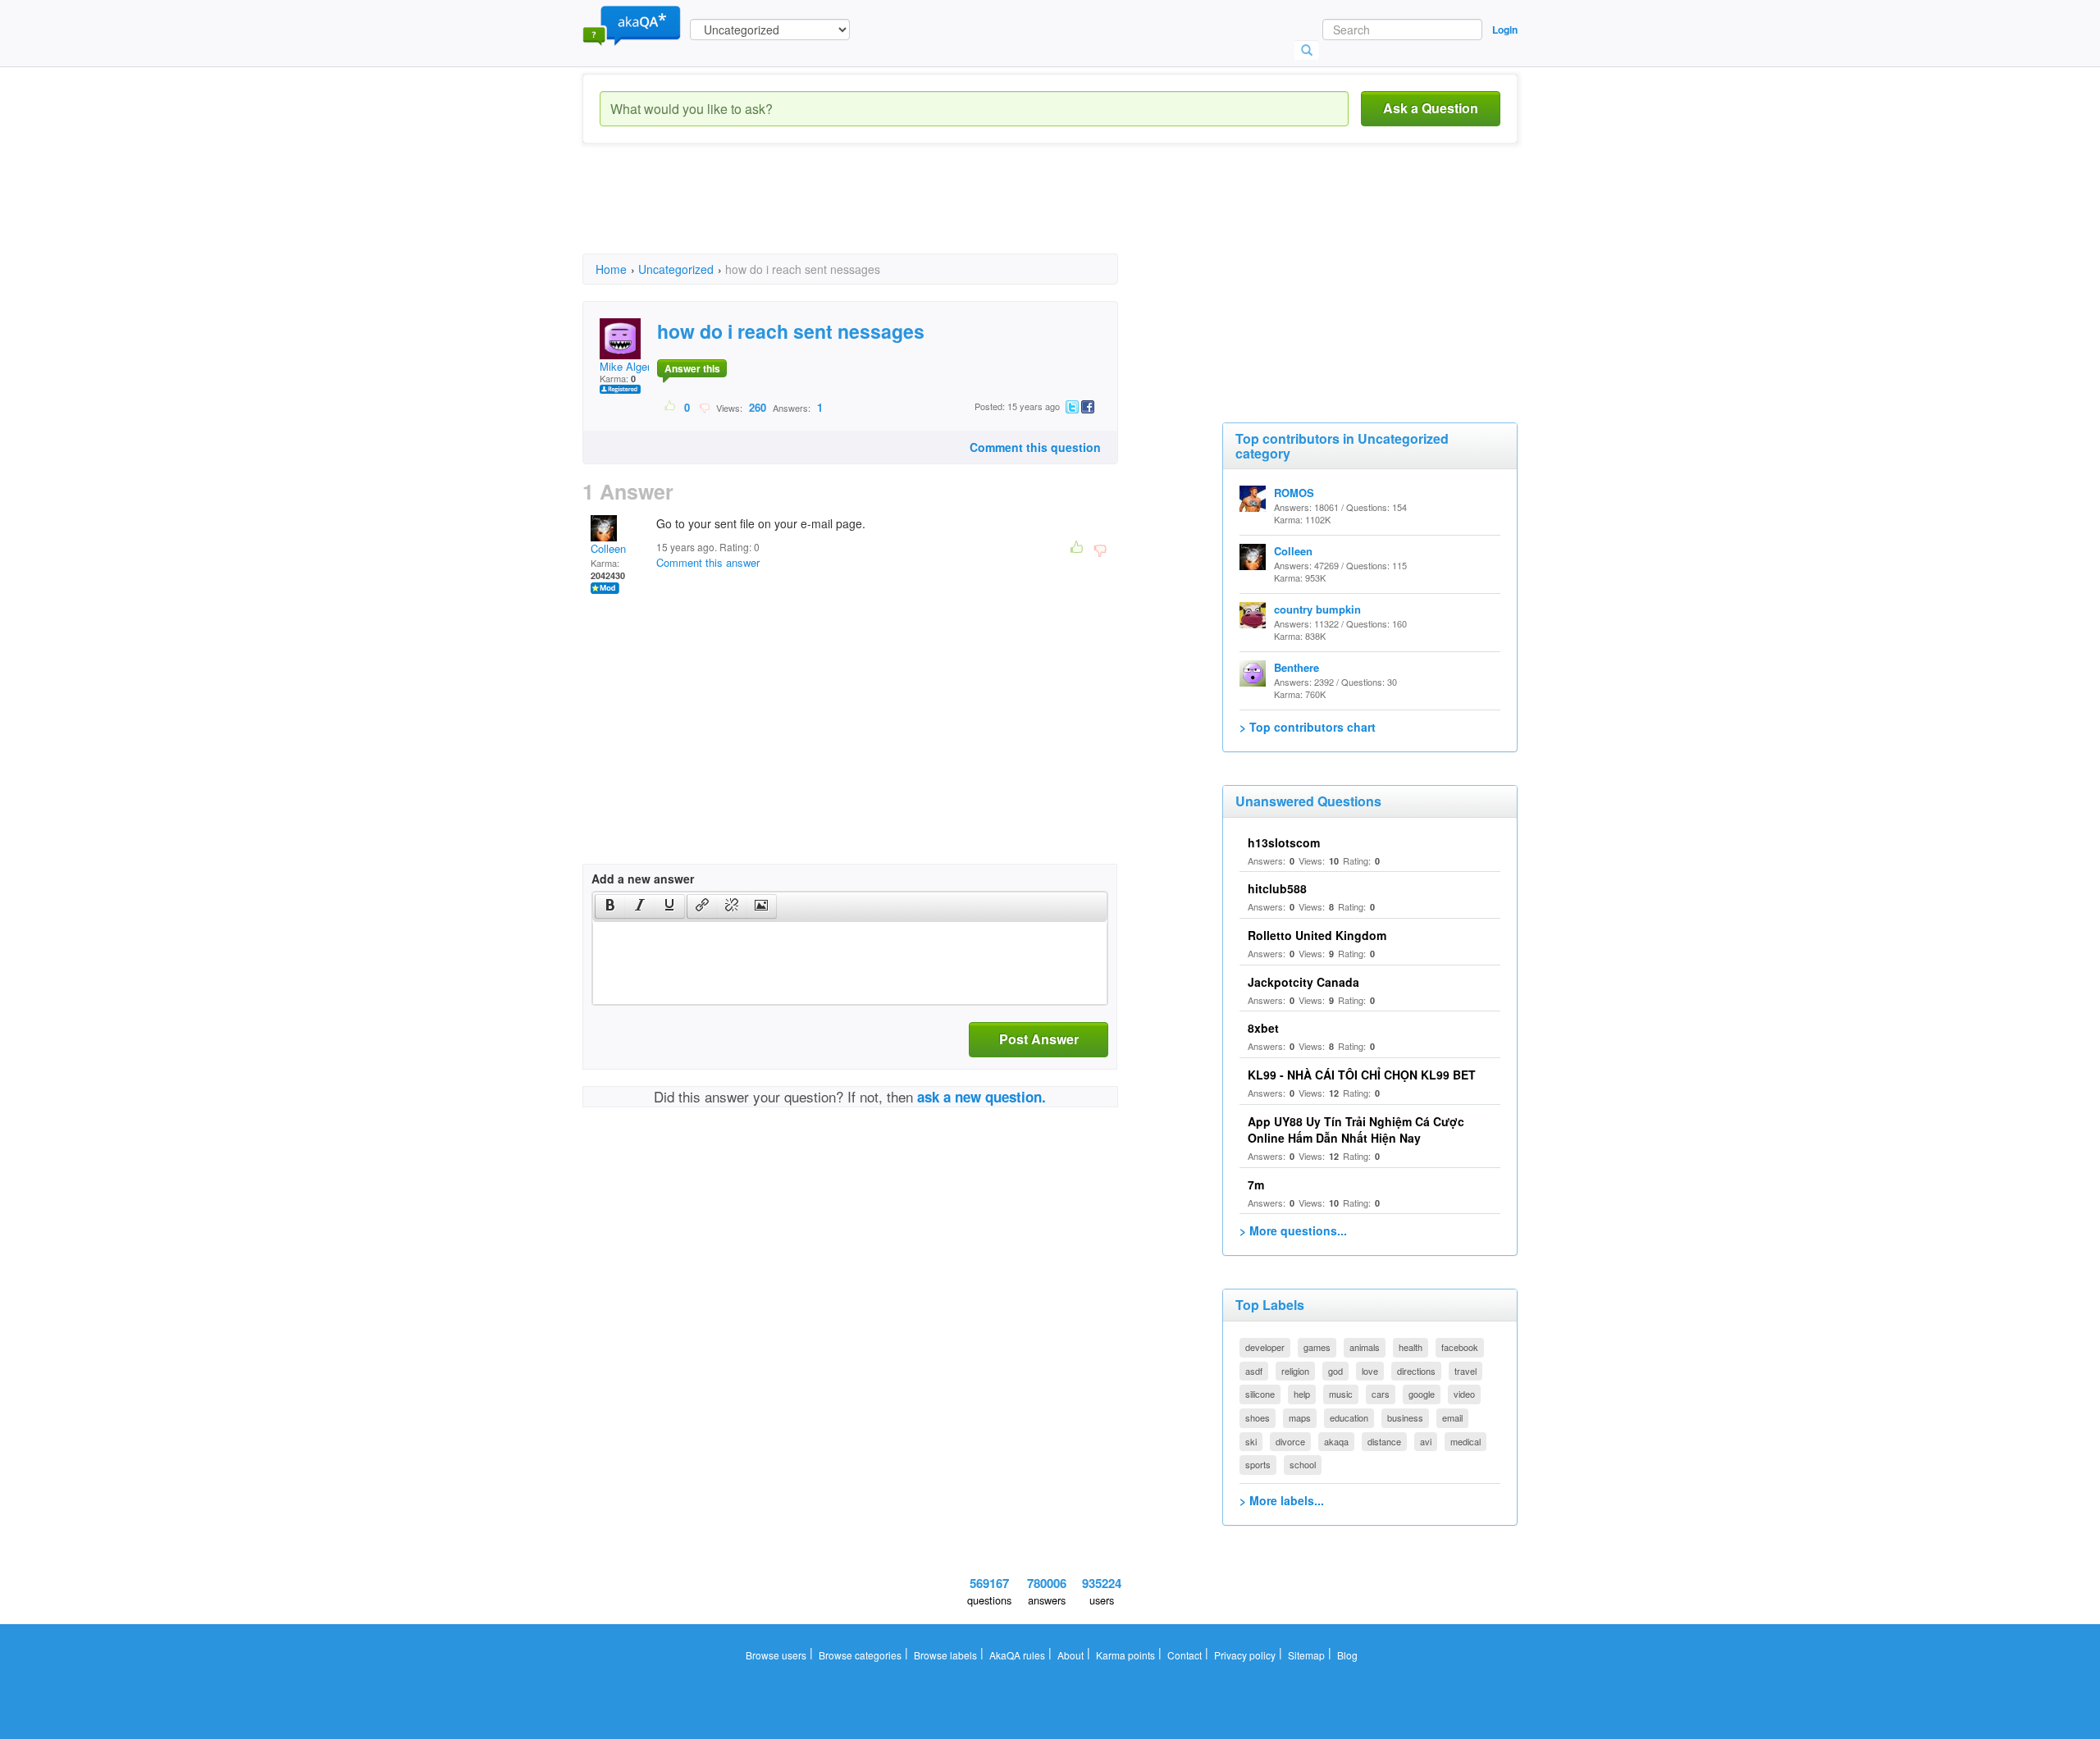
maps (1300, 1417)
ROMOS (1294, 493)
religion (1295, 1371)
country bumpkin (1317, 609)
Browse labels (945, 1655)
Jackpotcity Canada (1303, 982)
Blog (1347, 1655)
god (1335, 1371)
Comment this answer (708, 562)
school (1303, 1464)
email (1452, 1417)
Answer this (692, 368)
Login (1505, 30)
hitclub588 (1277, 888)
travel (1465, 1371)
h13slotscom (1284, 842)
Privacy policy (1245, 1655)
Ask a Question (1431, 108)
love (1370, 1371)
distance (1384, 1441)
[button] (610, 906)
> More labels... (1282, 1500)
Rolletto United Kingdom (1317, 935)
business (1405, 1417)
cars (1381, 1394)
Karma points (1125, 1655)
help (1302, 1394)
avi (1426, 1441)
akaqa (1336, 1441)
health (1411, 1347)
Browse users (776, 1655)
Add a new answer (643, 879)
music (1341, 1394)
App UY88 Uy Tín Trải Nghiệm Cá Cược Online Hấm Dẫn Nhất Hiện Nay (1356, 1130)
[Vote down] (704, 407)
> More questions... (1293, 1230)
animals (1365, 1347)
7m (1256, 1184)
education (1349, 1417)
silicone (1260, 1394)
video (1464, 1394)
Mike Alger (625, 366)
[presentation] (610, 906)
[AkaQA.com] (632, 25)
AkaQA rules (1017, 1655)
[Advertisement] (881, 213)
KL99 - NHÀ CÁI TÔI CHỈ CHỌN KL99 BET (1362, 1075)
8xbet (1263, 1028)
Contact (1185, 1655)
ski (1251, 1441)
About (1071, 1655)
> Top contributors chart (1308, 727)
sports (1258, 1464)
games (1317, 1347)
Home (611, 269)
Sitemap (1306, 1655)
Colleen (608, 548)
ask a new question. (982, 1097)
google (1422, 1394)
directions (1416, 1371)
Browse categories (860, 1655)
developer (1265, 1347)
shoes (1258, 1417)
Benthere (1297, 667)
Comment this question (1035, 447)
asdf (1254, 1371)
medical (1465, 1441)
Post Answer (1039, 1039)
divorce (1290, 1441)
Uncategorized (676, 269)
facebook (1460, 1347)
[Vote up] (671, 407)
